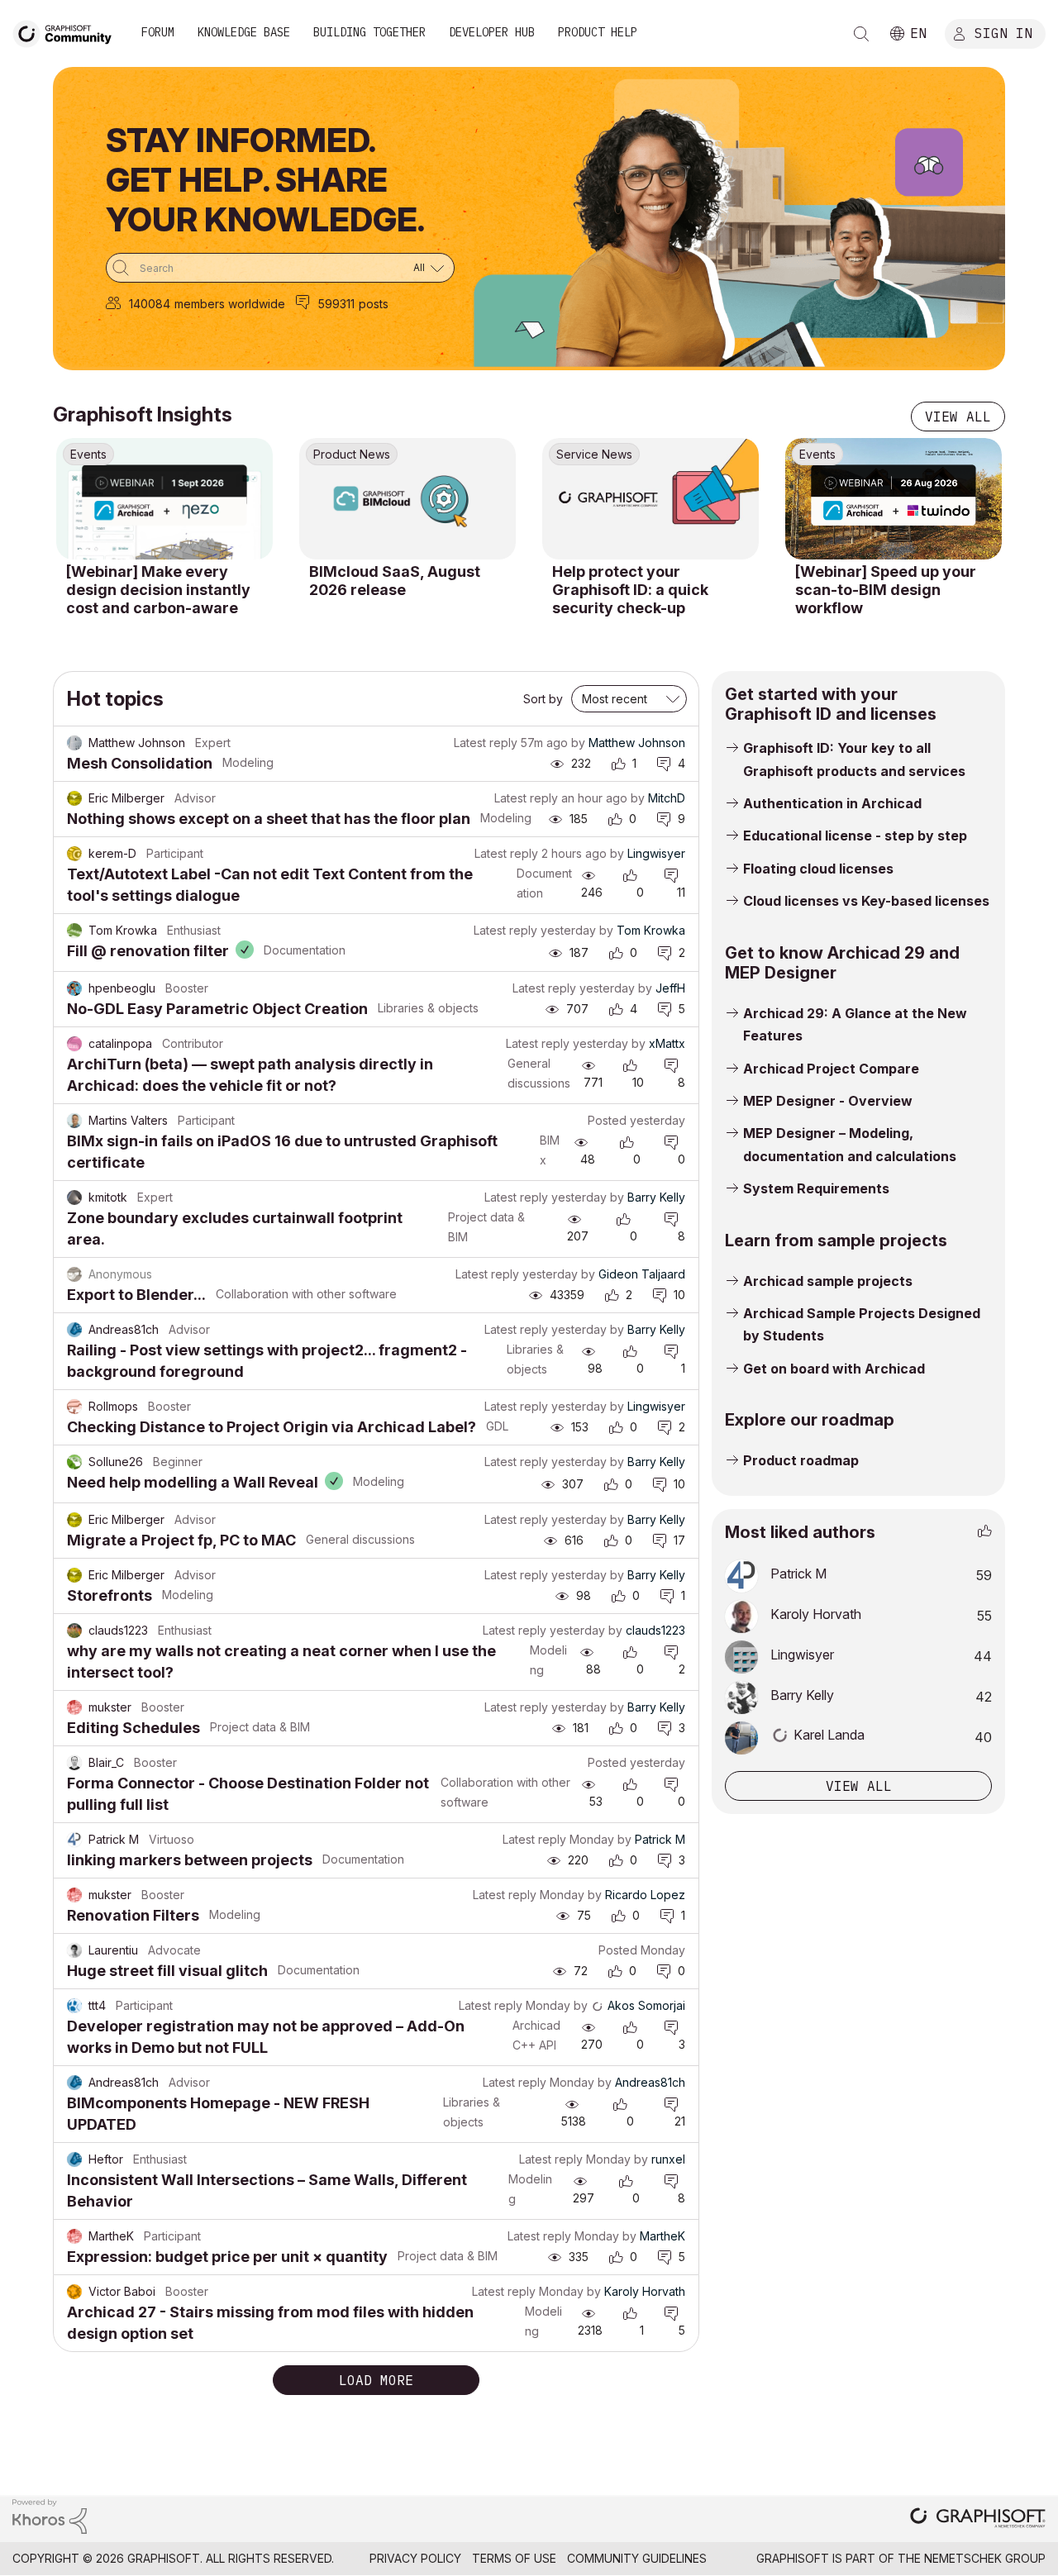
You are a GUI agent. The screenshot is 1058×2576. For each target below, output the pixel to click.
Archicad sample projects (828, 1281)
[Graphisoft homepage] (978, 2519)
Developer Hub (492, 32)
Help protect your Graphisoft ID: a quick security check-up (630, 589)
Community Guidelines (637, 2558)
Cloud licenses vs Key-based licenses (866, 901)
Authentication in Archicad (832, 803)
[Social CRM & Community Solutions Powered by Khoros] (50, 2515)
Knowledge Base (244, 32)
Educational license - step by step (855, 836)
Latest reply (486, 743)
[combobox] (280, 268)
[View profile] (74, 743)
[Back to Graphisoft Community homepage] (68, 32)
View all (958, 417)
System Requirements (816, 1188)
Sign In (1003, 32)
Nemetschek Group (985, 2558)
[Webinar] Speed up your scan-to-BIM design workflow (886, 589)
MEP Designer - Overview (828, 1101)
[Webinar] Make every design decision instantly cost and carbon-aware (158, 589)
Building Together (369, 32)
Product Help (598, 32)
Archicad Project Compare (831, 1069)
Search (861, 34)
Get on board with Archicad (834, 1369)
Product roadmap (801, 1460)
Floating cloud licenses (818, 869)
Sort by (543, 699)
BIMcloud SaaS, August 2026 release (395, 581)
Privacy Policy (415, 2558)
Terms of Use (514, 2558)
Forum (158, 32)
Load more (376, 2380)
